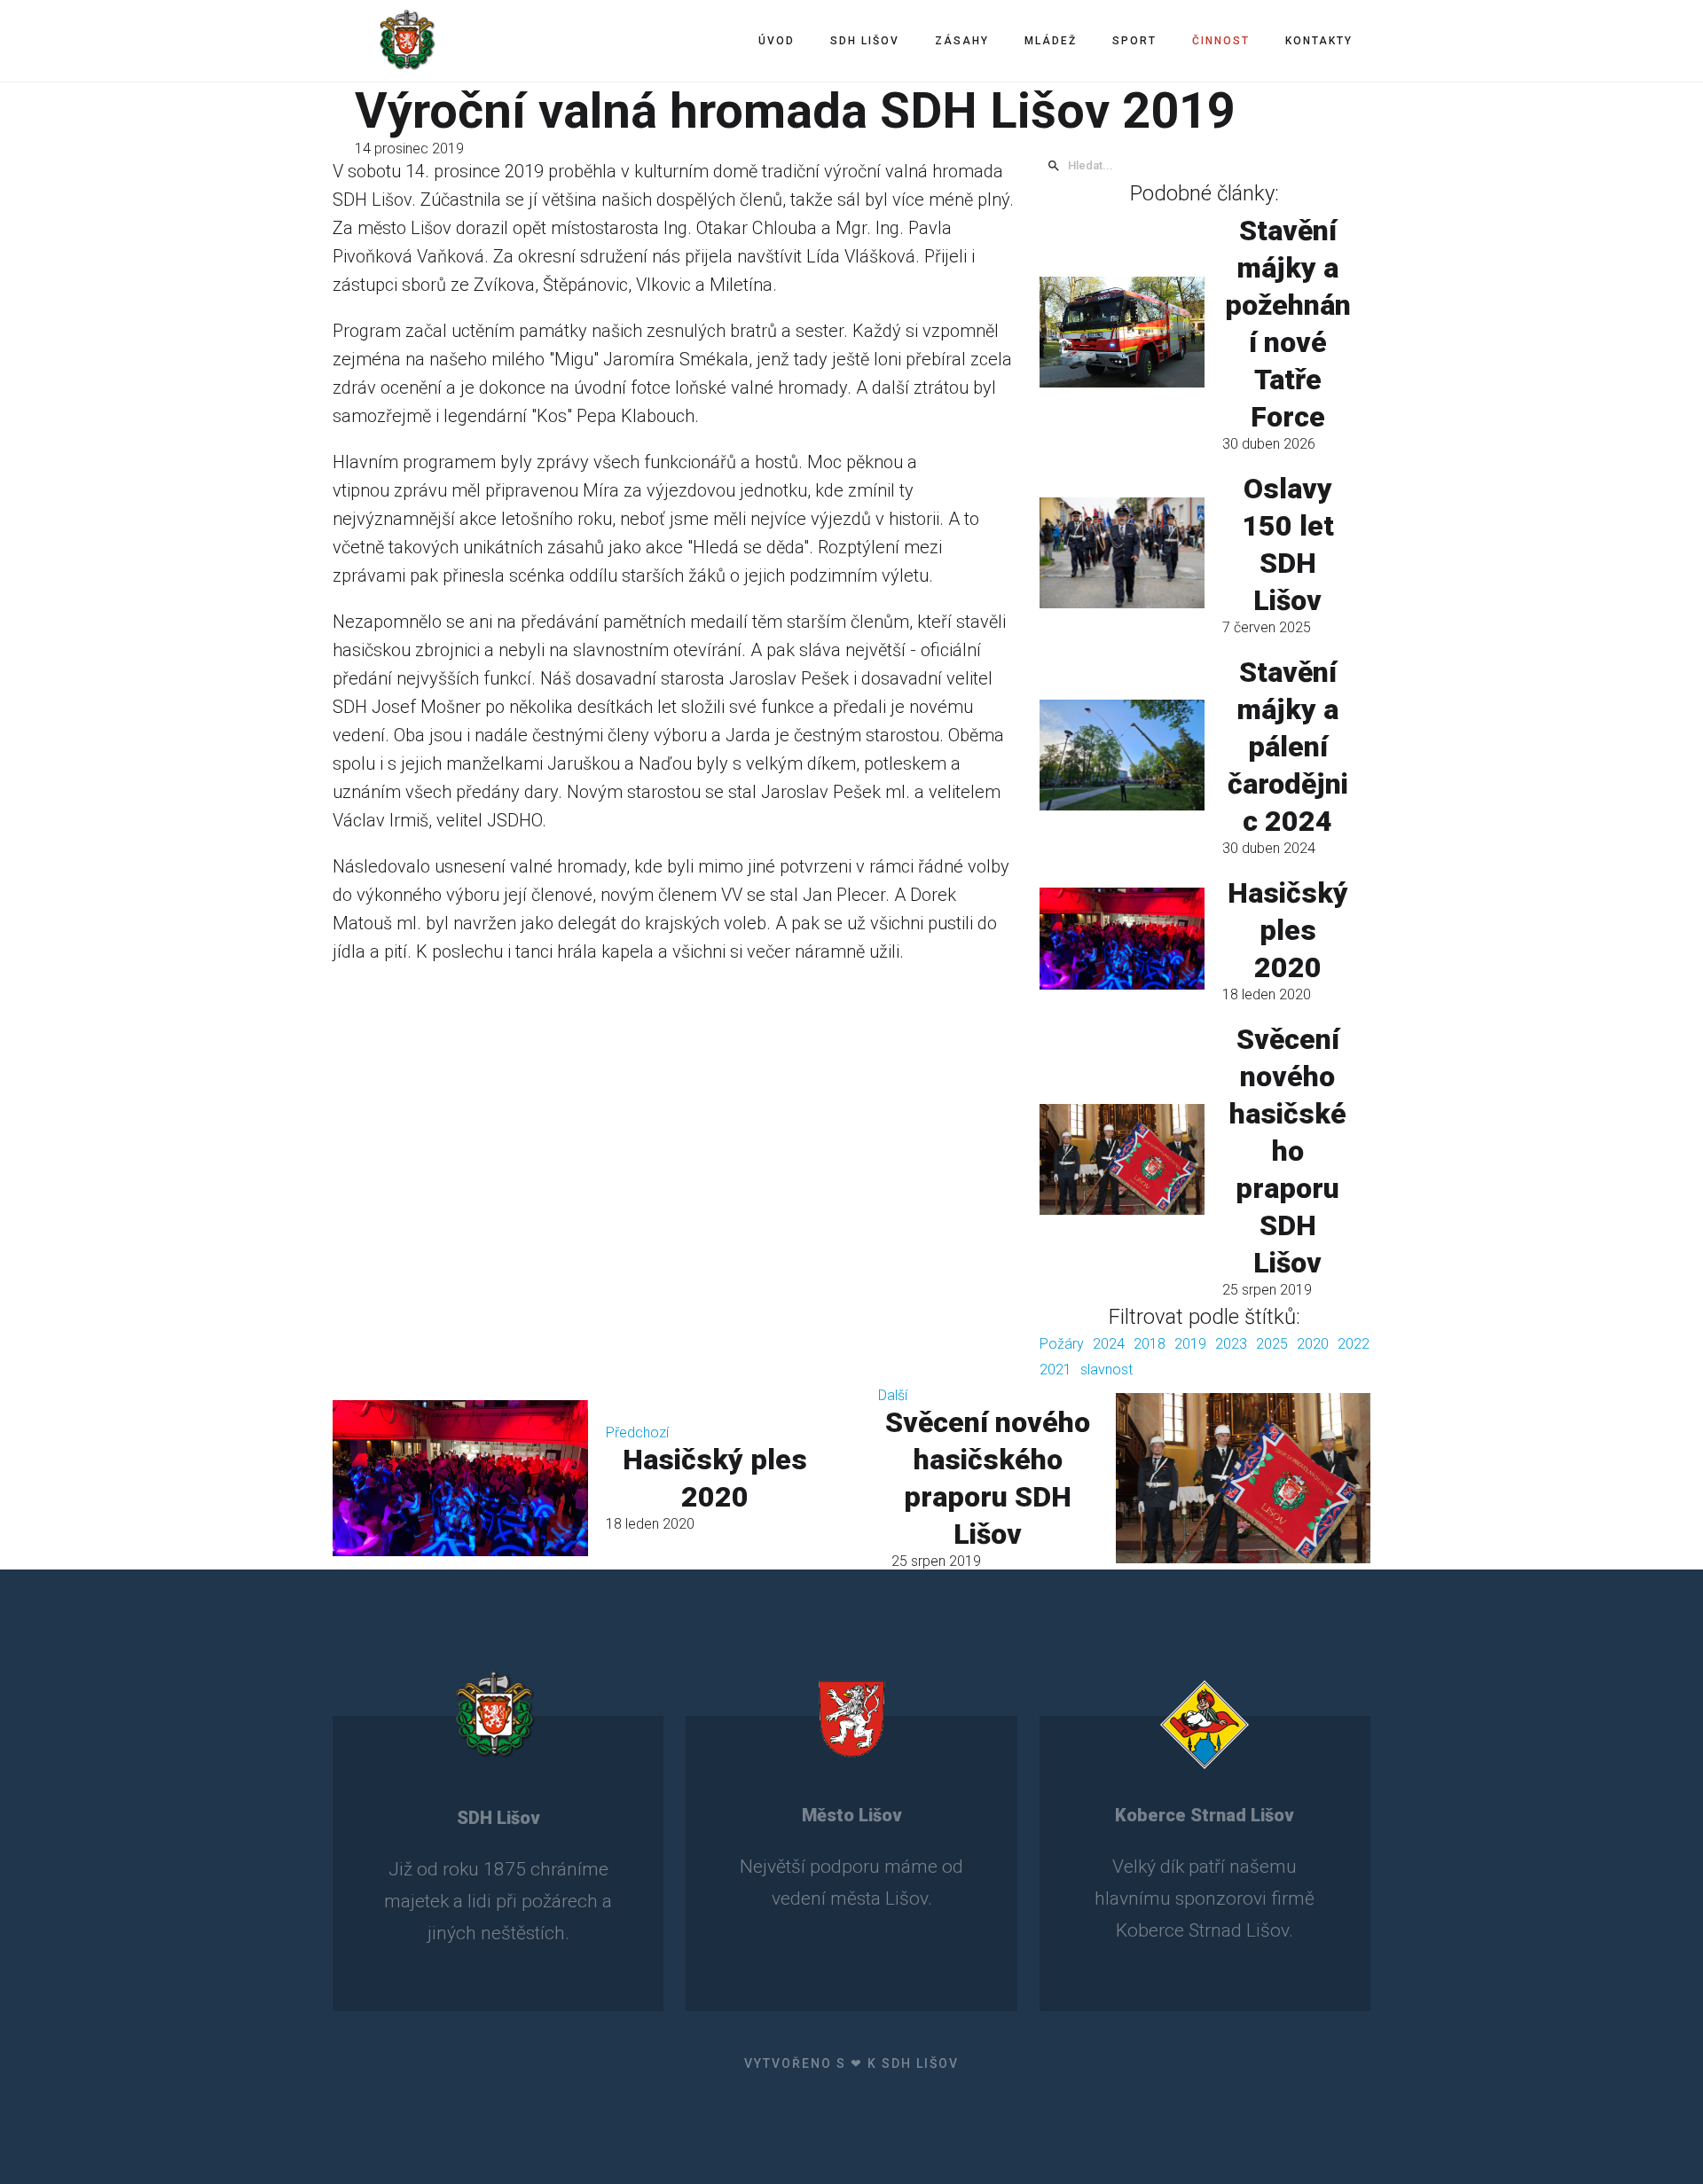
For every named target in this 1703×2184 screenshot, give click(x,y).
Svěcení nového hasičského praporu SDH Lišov (1288, 1151)
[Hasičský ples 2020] (1122, 938)
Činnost (1221, 41)
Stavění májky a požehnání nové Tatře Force (1288, 324)
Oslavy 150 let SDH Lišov (1288, 544)
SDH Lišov (865, 41)
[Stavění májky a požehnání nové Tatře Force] (1122, 332)
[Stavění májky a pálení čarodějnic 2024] (1122, 755)
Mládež (1051, 41)
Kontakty (1319, 41)
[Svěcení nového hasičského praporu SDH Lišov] (1122, 1159)
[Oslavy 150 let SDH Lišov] (1122, 552)
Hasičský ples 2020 (1288, 930)
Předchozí (637, 1433)
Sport (1134, 41)
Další (893, 1395)
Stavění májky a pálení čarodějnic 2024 (1288, 747)
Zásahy (962, 41)
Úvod (777, 41)
